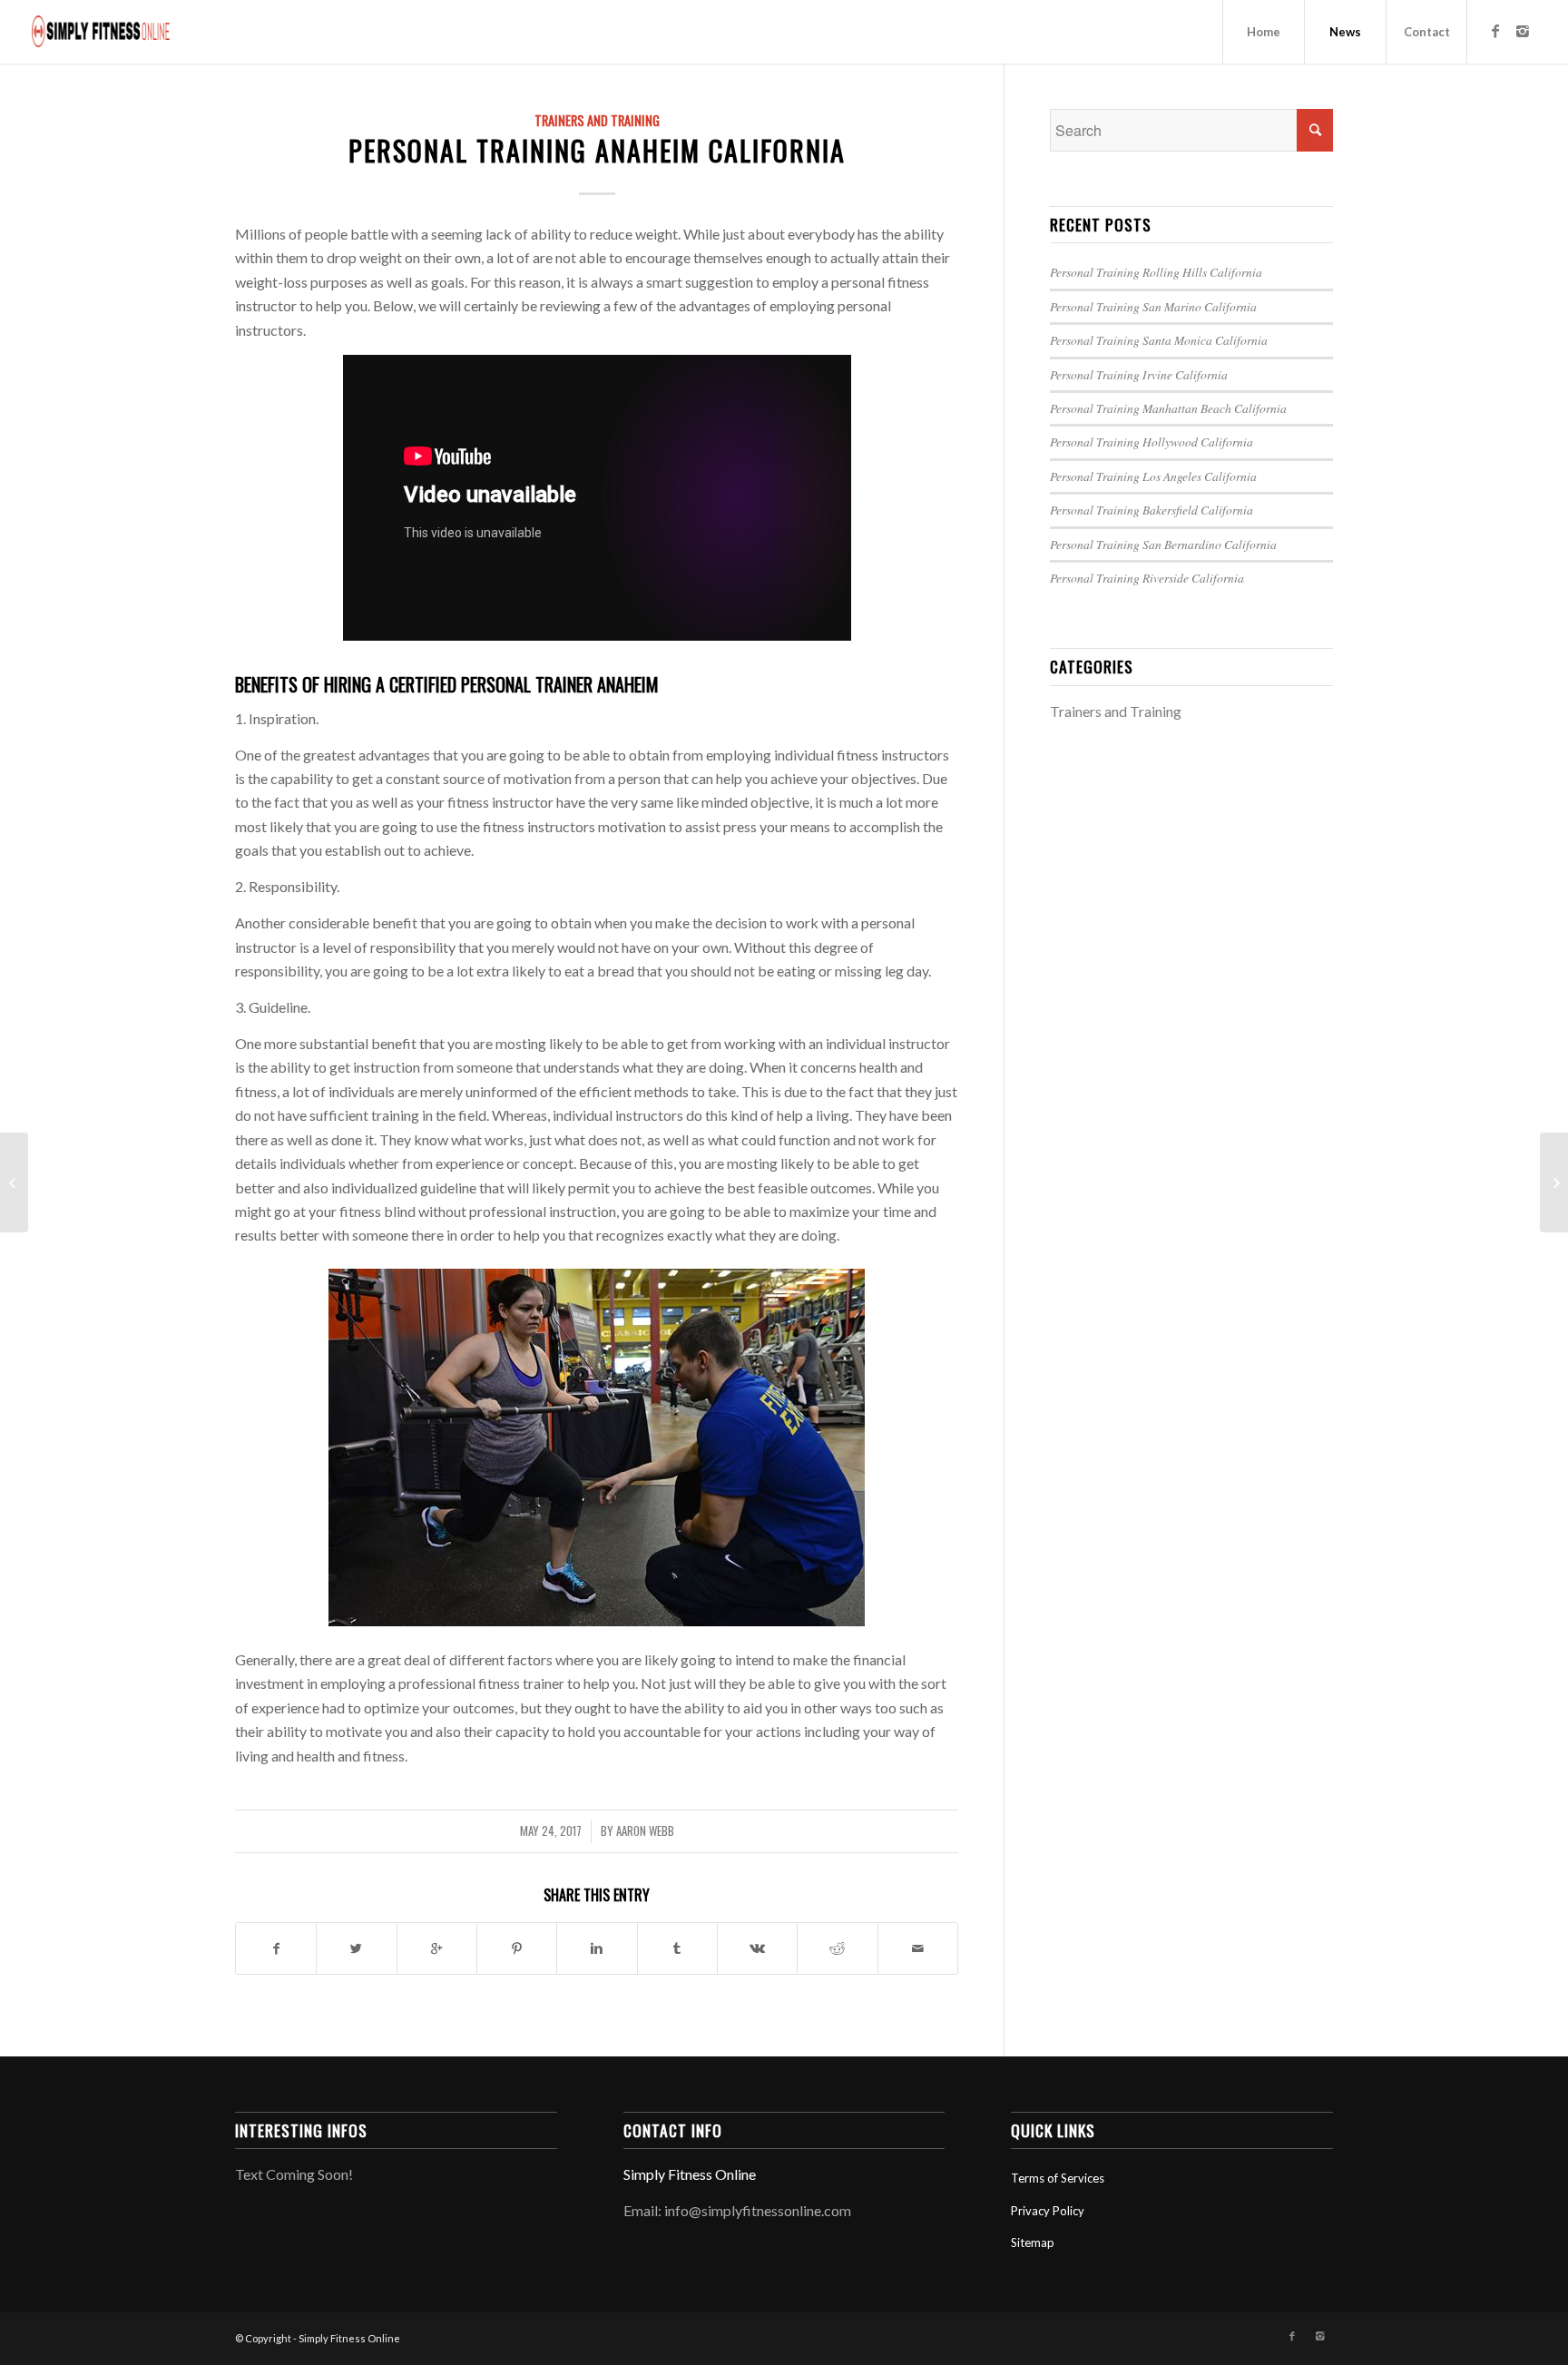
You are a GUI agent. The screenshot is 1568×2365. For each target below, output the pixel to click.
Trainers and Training (597, 120)
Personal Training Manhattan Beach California (1168, 408)
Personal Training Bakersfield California (1151, 510)
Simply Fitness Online (690, 2174)
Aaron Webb (645, 1831)
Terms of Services (1058, 2178)
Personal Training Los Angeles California (1153, 476)
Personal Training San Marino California (1153, 306)
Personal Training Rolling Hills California (1156, 272)
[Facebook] (1495, 31)
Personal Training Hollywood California (1151, 442)
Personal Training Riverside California (1147, 578)
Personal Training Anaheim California (597, 150)
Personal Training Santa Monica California (1159, 340)
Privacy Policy (1048, 2211)
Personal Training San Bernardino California (1163, 544)
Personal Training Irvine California (1139, 374)
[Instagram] (1523, 31)
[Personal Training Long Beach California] (14, 1182)
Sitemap (1033, 2242)
